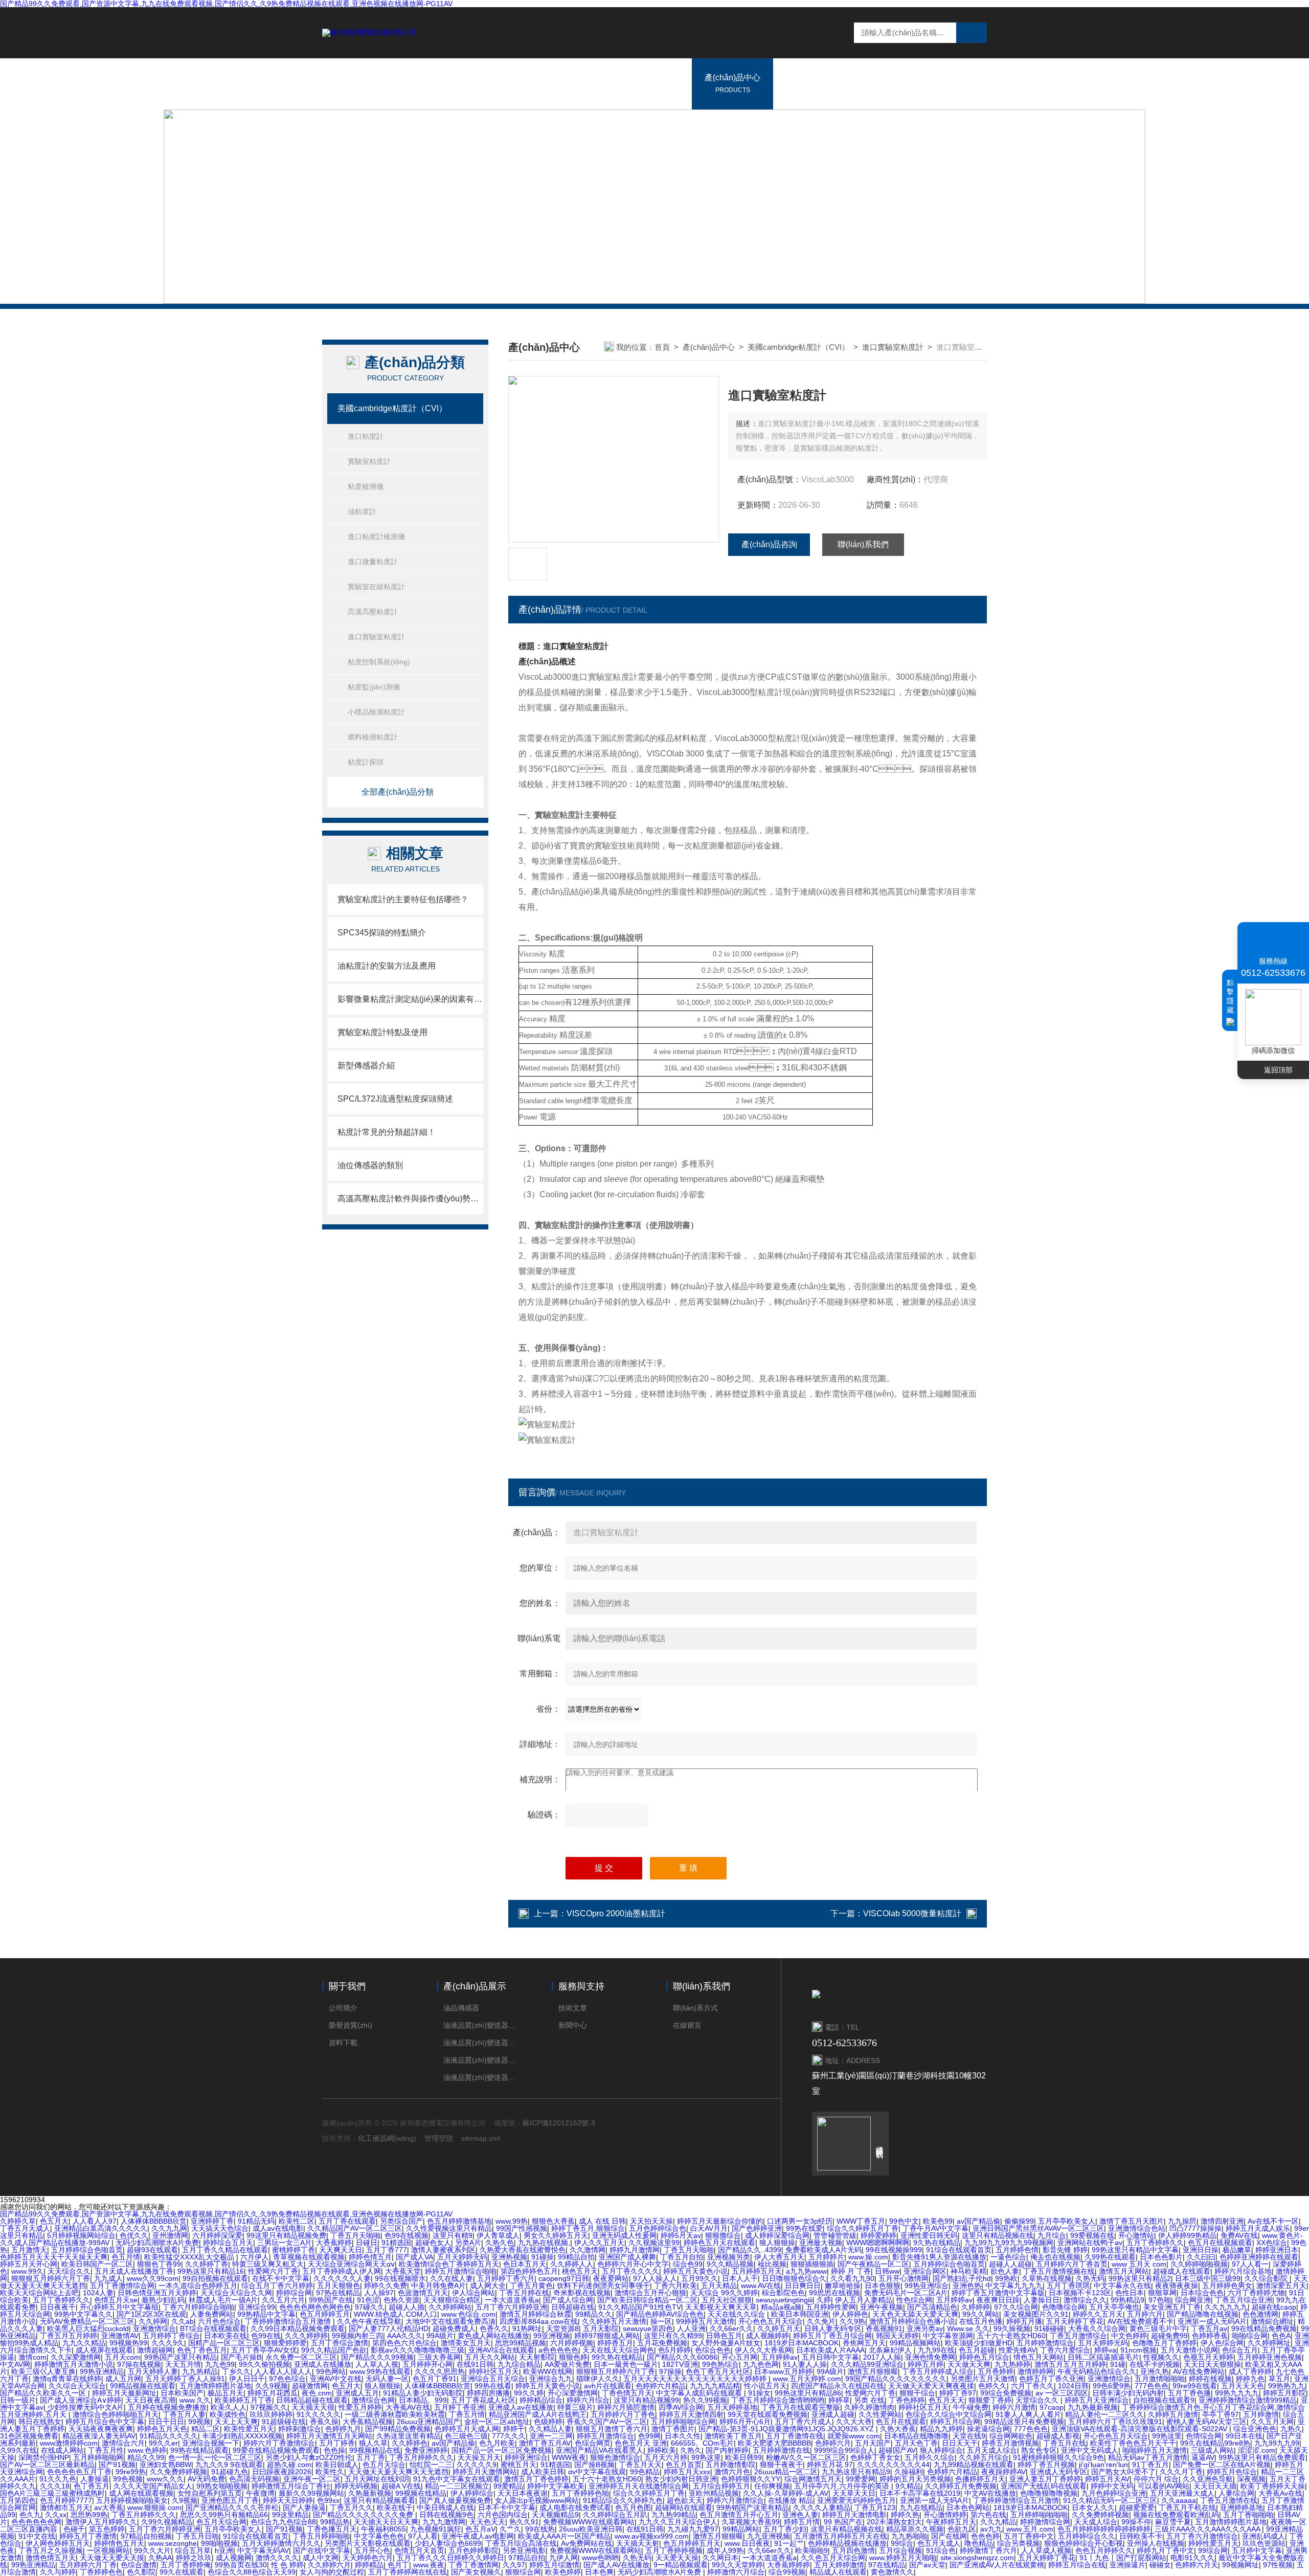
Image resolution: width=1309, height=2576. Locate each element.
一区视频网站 (108, 2550)
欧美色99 (938, 2221)
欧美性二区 (297, 2221)
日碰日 (367, 2243)
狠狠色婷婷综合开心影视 (1084, 2543)
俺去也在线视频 (1055, 2257)
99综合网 (1213, 2550)
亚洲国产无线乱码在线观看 (1044, 2486)
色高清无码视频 (254, 2479)
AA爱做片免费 (567, 2364)
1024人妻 (98, 2293)
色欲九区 (962, 2529)
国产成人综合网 (568, 2300)
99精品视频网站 (915, 2343)
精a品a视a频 (781, 2307)
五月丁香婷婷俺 (186, 2565)
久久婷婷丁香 (207, 2264)
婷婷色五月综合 (984, 2357)
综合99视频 (787, 2572)
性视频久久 (1161, 2357)
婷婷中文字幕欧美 (556, 2486)
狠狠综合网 (523, 2572)
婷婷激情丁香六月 (988, 2550)
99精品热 (335, 2522)
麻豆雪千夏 (1173, 2522)
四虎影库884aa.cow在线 (539, 2321)
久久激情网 (588, 2250)
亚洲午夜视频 (882, 2307)
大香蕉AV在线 (408, 2407)
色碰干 (74, 2529)
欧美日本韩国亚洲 (800, 2314)
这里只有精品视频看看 (379, 2500)
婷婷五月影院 (1284, 2393)
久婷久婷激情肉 (869, 2407)
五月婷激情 (1261, 2414)
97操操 (670, 2371)
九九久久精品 (84, 2343)
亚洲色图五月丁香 (230, 2500)
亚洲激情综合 (154, 2328)
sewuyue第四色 (648, 2328)
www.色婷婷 (147, 2450)
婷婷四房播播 (488, 2393)
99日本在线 (1244, 2436)
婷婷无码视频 (356, 2486)
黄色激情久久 (892, 2572)
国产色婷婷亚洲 (757, 2228)
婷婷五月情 (802, 2522)
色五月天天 (946, 2400)
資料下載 (343, 2043)
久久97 (514, 2565)
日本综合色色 (1202, 2293)
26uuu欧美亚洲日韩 (591, 2529)
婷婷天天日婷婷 (288, 2500)
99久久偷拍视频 (264, 2364)
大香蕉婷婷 (334, 2243)
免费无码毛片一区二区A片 (906, 2293)
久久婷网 (153, 2321)
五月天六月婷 (666, 2457)
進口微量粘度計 (373, 562)
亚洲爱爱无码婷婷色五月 (856, 2500)
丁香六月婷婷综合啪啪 (198, 2307)
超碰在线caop (1274, 2307)
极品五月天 (225, 2393)
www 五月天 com (1139, 2264)
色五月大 (54, 2221)
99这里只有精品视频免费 (286, 2235)
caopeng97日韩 (564, 2278)
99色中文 (904, 2221)
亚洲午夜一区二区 (312, 2479)
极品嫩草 (1237, 2250)
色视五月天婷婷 (1208, 2357)
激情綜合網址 (1272, 2321)
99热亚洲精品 (102, 2371)
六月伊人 (255, 2257)
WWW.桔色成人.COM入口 (396, 2314)
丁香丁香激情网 (473, 2565)
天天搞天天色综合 (220, 2228)
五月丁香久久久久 (630, 2271)
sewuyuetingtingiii (784, 2300)
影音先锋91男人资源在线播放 (939, 2257)
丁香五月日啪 (197, 2536)
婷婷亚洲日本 (1277, 2250)
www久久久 (165, 2479)
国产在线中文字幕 (322, 2550)
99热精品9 (1127, 2300)
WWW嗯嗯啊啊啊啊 (878, 2243)
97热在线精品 (338, 2293)
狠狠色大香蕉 (553, 2221)
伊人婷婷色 (850, 2314)
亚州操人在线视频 (1156, 2543)
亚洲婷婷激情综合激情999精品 (1248, 2400)
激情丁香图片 (673, 2429)
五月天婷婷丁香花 (1075, 2321)
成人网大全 (488, 2286)
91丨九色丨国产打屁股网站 (1123, 2558)
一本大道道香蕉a (512, 2300)
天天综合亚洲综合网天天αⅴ (351, 2264)
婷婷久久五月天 (1098, 2314)
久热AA (160, 2558)
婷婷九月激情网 (635, 2250)
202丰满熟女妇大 (894, 2522)
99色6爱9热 (1112, 2386)
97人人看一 (1250, 2264)
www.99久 (27, 2271)
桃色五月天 (580, 2271)
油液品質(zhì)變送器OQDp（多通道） (482, 2060)
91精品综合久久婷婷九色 (623, 2500)
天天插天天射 (638, 2543)
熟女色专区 (1039, 2450)
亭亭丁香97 (1221, 2414)
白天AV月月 (709, 2228)
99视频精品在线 (375, 2450)
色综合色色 (713, 2350)
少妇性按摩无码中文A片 (86, 2407)
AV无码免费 (206, 2479)
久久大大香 (854, 2422)
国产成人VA (414, 2257)
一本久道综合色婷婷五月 (198, 2286)
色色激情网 (1260, 2314)
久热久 (691, 2450)
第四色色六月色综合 (404, 2343)
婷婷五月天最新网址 (124, 2393)
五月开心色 (372, 2550)
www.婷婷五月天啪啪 (903, 2558)
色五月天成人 (939, 2543)
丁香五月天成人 (25, 2228)
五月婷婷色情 (1017, 2250)
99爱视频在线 (1092, 2235)
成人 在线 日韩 (602, 2221)
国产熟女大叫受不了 (1123, 2472)
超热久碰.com (289, 2465)
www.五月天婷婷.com (807, 2379)
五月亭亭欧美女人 (1067, 2221)
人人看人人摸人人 (283, 2371)
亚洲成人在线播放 (323, 2364)
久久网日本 (720, 2558)
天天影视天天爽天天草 (721, 2307)
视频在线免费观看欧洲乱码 (1176, 2515)
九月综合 (1052, 2235)
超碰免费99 (1169, 2336)
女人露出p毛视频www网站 (537, 2500)
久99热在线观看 (1110, 2257)
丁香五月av (1209, 2328)
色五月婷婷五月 (325, 2314)
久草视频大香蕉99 (751, 2522)
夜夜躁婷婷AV (1003, 2472)
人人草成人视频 (1046, 2550)
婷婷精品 (369, 2565)
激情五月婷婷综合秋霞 (535, 2314)
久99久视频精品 (167, 2522)
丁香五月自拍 (682, 2257)
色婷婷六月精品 (661, 2386)
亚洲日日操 (1201, 2250)
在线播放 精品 (791, 2500)
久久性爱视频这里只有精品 (449, 2228)
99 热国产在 (843, 2522)
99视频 (199, 2422)
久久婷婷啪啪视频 (1199, 2264)
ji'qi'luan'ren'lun (1103, 2465)
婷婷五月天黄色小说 (695, 2271)
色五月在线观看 (901, 2422)
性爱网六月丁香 (273, 2271)
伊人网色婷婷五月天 (58, 2543)
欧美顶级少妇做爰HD (979, 2343)
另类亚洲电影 (524, 2550)
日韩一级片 (18, 2400)
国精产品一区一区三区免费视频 (502, 2450)
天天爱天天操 (677, 2558)
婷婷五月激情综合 (605, 2436)
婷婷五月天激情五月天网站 (329, 2436)
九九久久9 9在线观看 (229, 2465)
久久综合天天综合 (77, 2386)
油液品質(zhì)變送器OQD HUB (482, 2025)
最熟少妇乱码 (163, 2300)
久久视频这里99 (654, 2243)
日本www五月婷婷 (783, 2371)
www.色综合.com (468, 2314)
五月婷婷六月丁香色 (623, 2414)
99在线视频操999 (894, 2250)
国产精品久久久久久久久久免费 (364, 2515)
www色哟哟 (600, 2558)
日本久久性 (683, 2436)
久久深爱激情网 (76, 2357)
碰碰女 (1160, 2565)
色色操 (334, 2450)
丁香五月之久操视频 (51, 2550)
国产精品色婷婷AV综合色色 (660, 2314)
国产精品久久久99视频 (377, 2357)
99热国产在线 (331, 2300)
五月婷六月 (1145, 2314)
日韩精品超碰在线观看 (312, 2400)
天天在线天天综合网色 (618, 2350)
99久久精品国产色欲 (334, 2350)
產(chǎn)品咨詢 (769, 544)
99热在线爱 (804, 2228)
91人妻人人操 (805, 2364)
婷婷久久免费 (386, 2286)
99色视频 (128, 2479)
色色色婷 (985, 2536)
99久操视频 (1012, 2328)
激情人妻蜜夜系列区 (443, 2250)
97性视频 (1278, 2565)
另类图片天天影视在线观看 (368, 2543)
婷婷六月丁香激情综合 (279, 2443)
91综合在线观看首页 (959, 2250)
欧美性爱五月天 (249, 2429)
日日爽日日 (803, 2286)
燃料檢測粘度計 (373, 737)
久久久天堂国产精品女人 (153, 2486)
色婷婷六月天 (1197, 2565)
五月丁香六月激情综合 (1202, 2536)
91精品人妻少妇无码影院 (423, 2393)
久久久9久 (168, 2343)
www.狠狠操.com (154, 2507)
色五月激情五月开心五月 (739, 2515)
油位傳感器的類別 (370, 1165)
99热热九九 (1287, 2386)
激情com (32, 2357)
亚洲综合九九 (551, 2379)
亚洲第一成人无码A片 (1212, 2321)
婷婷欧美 (662, 2450)
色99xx (328, 2500)
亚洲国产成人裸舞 (627, 2257)
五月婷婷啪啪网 (98, 2457)
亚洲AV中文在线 (336, 2379)
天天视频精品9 (555, 2515)
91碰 (1118, 2364)
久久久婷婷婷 (306, 2336)
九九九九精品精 (715, 2386)
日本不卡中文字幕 (507, 2507)
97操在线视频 (139, 2364)
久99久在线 (18, 2450)
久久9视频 (272, 2386)
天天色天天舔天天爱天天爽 (915, 2314)
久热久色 (500, 2243)
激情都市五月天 (65, 2507)
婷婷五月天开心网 (29, 2264)
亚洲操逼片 (1127, 2565)
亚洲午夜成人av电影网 (478, 2536)
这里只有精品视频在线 (998, 2235)
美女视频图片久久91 (1036, 2314)
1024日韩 (1073, 2386)
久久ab (183, 2321)
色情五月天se (116, 2300)
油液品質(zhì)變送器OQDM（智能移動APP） (482, 2043)
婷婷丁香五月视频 (1046, 2465)
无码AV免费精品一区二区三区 (87, 2321)
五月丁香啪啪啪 (1248, 2515)
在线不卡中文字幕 (281, 2278)
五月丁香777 (387, 2250)
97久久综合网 (1016, 2307)
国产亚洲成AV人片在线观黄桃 (997, 2565)
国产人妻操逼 (304, 2507)
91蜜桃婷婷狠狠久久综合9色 (1058, 2457)
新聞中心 (802, 83)
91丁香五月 (1150, 2465)
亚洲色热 (967, 2286)
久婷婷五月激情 (1173, 2414)
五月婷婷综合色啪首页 (87, 2250)
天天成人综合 (1096, 2522)
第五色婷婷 (107, 2529)
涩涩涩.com (1257, 2450)
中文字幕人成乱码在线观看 (700, 2393)
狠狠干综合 (917, 2393)
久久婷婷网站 (450, 2307)
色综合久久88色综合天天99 (252, 2572)
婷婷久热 (905, 2515)
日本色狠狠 (883, 2286)
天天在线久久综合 (737, 2314)
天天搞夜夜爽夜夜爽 (101, 2429)
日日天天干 (960, 2443)
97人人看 (423, 2536)
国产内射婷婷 (727, 2450)
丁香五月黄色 (531, 2286)
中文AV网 (15, 2364)
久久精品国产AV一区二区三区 (355, 2228)
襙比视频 (772, 2264)
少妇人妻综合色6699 (448, 2543)
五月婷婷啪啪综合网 (683, 2422)
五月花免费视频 (662, 2343)
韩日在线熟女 (40, 2422)
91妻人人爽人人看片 (1028, 2414)
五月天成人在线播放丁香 (134, 2271)
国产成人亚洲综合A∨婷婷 (81, 2400)
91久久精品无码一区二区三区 (1110, 2500)
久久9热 (852, 2321)
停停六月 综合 (1156, 2479)
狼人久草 (373, 2443)
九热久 (1291, 2429)
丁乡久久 (236, 2371)
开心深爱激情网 (573, 2393)
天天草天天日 (854, 2493)
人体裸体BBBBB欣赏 (154, 2221)
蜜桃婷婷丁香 (294, 2250)
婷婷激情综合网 (1045, 2522)
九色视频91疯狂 (436, 2529)
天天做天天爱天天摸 (112, 2558)
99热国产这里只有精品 (180, 2357)
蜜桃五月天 (518, 2465)
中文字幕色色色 (379, 2536)
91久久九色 (58, 2479)
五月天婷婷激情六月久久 (281, 2543)
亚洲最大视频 (821, 2243)
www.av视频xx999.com (652, 2536)
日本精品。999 (423, 2400)
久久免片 (821, 2321)
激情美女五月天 (466, 2343)
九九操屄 (1182, 2221)
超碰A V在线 (401, 2486)
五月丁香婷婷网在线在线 (408, 2572)
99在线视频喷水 (400, 2278)
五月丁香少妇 (785, 2529)
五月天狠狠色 (338, 2286)
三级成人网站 (1212, 2450)
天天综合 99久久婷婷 (724, 2293)
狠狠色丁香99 (159, 2264)
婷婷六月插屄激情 (626, 2407)
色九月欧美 (497, 2443)
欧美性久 (330, 2472)
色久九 (30, 2515)
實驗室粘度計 (369, 461)
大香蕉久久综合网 (1097, 2328)
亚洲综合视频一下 (211, 2443)
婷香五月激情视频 (1010, 2443)
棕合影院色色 (783, 2293)
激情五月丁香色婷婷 (536, 2479)
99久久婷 (529, 2393)
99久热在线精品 (617, 2357)
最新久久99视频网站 (311, 2493)
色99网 (649, 2436)
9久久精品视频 (730, 2264)
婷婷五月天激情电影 (854, 2515)
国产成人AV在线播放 (616, 2565)
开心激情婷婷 (945, 2515)
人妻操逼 (95, 2479)
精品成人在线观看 (838, 2572)
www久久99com (153, 2278)
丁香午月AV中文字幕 (935, 2228)
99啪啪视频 (219, 2543)
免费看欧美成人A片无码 (823, 2250)
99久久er (163, 2443)
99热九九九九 (1237, 2393)
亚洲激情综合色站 (1137, 2228)
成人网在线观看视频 (141, 2493)
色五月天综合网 (221, 2522)
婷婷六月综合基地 (1243, 2271)
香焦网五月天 (864, 2343)
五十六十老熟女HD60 (1011, 2336)
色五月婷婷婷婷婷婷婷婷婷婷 (1104, 2529)
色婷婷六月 (833, 2443)
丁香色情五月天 (627, 2393)
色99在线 (266, 2336)
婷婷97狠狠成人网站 (607, 2336)
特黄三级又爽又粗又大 (268, 2264)
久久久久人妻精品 (822, 2507)
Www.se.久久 (968, 2328)
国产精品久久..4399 (750, 2250)
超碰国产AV (897, 2450)
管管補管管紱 (835, 2235)
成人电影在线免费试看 (575, 2507)
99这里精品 (290, 2515)
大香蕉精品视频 (368, 2422)
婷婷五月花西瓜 (273, 2393)
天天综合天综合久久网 (236, 2293)
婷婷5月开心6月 (745, 2422)
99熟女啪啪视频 (222, 2486)
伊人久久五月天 (599, 2243)
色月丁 (398, 2565)
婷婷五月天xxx (687, 2472)
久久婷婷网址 (1269, 2343)
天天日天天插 (1215, 2486)
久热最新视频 (370, 2493)
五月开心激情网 (904, 2278)
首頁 (662, 347)
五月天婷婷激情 (839, 2565)
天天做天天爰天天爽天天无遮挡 (398, 2472)
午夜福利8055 (383, 2529)
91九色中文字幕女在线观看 (457, 2479)
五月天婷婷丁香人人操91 (185, 2379)
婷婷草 (839, 2400)
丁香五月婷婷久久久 (421, 2457)
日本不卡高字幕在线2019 (920, 2493)
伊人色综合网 (1222, 2343)
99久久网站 (981, 2314)
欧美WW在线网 (548, 2371)
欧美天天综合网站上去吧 (39, 2293)
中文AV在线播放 (990, 2493)
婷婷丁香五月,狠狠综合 (588, 2228)
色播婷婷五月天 (980, 2479)
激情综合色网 (373, 2400)
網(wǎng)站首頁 (592, 83)
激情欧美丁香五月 (733, 2436)
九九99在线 (936, 2350)
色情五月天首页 (419, 2550)
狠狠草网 (1162, 2293)
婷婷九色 (1250, 2379)
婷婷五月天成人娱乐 (1258, 2228)
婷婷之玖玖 (194, 2558)
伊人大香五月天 (779, 2257)
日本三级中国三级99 (1208, 2278)
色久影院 (141, 2572)
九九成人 (108, 2278)
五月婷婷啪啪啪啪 (1039, 2515)
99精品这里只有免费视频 (1024, 2422)
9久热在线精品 (937, 2243)
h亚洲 (224, 2550)
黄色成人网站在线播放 (493, 2336)
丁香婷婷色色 (101, 2572)
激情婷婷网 (1035, 2371)
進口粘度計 (366, 436)
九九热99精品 (673, 2515)
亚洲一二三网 (551, 2436)
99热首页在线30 (241, 2565)
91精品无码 (256, 2221)
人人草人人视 (377, 2364)
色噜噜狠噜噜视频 (1049, 2493)
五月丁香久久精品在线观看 (225, 2250)
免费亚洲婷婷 (426, 2450)
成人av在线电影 (278, 2228)
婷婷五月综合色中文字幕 (105, 2422)
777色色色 (1152, 2386)
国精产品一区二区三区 (224, 2343)
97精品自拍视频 (146, 2536)
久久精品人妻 (550, 2429)
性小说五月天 (765, 2386)
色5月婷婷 (674, 2350)
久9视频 (185, 2500)
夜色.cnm (317, 2393)
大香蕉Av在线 (1280, 2493)
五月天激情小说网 (1189, 2350)
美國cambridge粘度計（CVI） (392, 408)
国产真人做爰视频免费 (455, 2500)
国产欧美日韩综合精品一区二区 (647, 2300)
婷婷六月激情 (1014, 2407)
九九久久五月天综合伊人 (678, 2522)
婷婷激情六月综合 (736, 2572)
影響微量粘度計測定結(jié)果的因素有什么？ (410, 999)
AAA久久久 (405, 2336)
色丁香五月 (92, 2486)
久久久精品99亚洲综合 (867, 2364)
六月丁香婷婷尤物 (1256, 2293)
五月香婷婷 (996, 2371)
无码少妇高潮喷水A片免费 (157, 2243)
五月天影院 (601, 2328)
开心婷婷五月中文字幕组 (119, 2307)
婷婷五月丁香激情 (88, 2536)
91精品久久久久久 (169, 2436)
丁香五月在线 (1065, 2443)
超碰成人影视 (1058, 2436)
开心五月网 (739, 2357)
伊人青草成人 (498, 2235)
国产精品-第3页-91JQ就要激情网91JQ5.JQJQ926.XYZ (787, 2429)
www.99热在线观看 (380, 2371)
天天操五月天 (479, 2457)
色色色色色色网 (36, 2522)
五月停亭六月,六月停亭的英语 (843, 2486)
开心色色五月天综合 (771, 2321)
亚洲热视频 (509, 2257)
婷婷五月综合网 (955, 2422)
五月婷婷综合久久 (1087, 2536)
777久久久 (509, 2436)
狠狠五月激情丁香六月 (612, 2429)
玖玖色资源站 (1264, 2543)
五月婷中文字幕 (1257, 2550)
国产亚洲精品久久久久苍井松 (232, 2507)
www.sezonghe (173, 2543)
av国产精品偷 (978, 2221)
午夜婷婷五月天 (951, 2522)
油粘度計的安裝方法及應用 (387, 966)
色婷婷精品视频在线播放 (847, 2543)
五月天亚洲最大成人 (1182, 2493)
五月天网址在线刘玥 (377, 2479)
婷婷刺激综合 (300, 2429)
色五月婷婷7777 (66, 2500)
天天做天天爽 (969, 2364)
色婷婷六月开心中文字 (633, 2264)
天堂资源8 (562, 2328)
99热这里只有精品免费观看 (1262, 2457)
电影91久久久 (1192, 2558)
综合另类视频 (1019, 2543)
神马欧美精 (968, 2271)
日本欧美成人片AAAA (830, 2350)
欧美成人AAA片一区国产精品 (564, 2536)
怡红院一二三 (431, 2465)
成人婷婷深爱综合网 (777, 2235)
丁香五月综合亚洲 (1244, 2300)
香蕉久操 (324, 2422)
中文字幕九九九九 (1014, 2286)
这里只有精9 (453, 2235)
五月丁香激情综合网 (122, 2286)
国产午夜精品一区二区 (873, 2264)
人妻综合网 (1236, 2493)
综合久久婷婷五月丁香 (863, 2228)
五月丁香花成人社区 (483, 2400)
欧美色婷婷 (563, 2572)
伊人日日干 (247, 2379)
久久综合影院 (1267, 2278)
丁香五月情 (467, 2414)
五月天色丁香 (916, 2443)
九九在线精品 (921, 2507)
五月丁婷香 (337, 2443)
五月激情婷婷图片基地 (215, 2386)
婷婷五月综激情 (554, 2565)
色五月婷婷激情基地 (459, 2221)
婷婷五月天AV (1107, 2479)
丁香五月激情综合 (1078, 2336)
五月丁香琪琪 (1068, 2286)
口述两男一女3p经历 (800, 2221)
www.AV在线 (761, 2286)
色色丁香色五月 (202, 2350)
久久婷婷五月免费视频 (961, 2486)
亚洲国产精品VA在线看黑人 (600, 2450)
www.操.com (868, 2257)
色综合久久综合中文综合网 (949, 2414)
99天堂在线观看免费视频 (768, 2414)
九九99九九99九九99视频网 (1009, 2243)
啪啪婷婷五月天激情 (1155, 2450)
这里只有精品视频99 (646, 2400)
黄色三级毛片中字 (1158, 2328)
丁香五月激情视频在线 (1059, 2271)
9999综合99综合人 (844, 2450)
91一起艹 (789, 2543)
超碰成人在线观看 (1182, 2271)
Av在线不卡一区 (1273, 2221)
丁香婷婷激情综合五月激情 (289, 2321)
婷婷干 (514, 2429)
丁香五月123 (875, 2507)
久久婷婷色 (410, 2443)
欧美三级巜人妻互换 (43, 2371)
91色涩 (368, 2300)
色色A (1281, 2336)
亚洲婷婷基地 (1242, 2507)
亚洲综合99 (257, 2307)
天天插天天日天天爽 (386, 2522)
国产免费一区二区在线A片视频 (1222, 2465)
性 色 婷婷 (287, 2565)
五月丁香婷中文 (1029, 2536)
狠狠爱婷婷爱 (285, 2343)
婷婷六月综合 (588, 2400)
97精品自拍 (527, 2558)
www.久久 (195, 2400)
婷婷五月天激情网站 (485, 2472)
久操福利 (909, 2472)
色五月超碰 (977, 2350)
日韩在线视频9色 (446, 2515)
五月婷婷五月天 (757, 2271)
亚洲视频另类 (729, 2257)
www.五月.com (1030, 2529)
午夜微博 (260, 2493)
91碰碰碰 (1049, 2328)
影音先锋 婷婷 (1065, 2250)
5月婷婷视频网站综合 (81, 2235)
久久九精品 (998, 2522)
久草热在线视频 (1047, 2278)
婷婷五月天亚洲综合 (1097, 2400)
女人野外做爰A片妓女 (726, 2343)
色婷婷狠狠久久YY (751, 2479)
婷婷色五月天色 (162, 2429)
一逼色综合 (1008, 2257)
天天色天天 (487, 2522)
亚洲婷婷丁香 (212, 2221)
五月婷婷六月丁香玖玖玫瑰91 (1115, 2422)
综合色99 (688, 2264)
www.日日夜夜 (747, 2543)
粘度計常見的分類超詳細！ (387, 1132)
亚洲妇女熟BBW (165, 2465)
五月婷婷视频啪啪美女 (132, 2500)
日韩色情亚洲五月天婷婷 (157, 2293)
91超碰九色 (230, 2472)
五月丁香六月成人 (803, 2422)
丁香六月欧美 (675, 2286)
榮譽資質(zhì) (351, 2025)
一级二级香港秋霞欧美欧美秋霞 (395, 2414)
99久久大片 (152, 2550)
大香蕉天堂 (403, 2271)
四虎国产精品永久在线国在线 (838, 2386)
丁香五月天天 (640, 2465)
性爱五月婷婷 (360, 2407)
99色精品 (645, 2472)
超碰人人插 (407, 2307)
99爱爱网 (861, 2479)
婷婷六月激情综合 (735, 2500)
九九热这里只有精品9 (856, 2472)
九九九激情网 (444, 2522)
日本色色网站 (968, 2507)
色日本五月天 (525, 2264)
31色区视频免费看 (29, 2436)
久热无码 (1090, 2278)
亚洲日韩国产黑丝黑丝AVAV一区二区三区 (1038, 2228)
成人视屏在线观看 (104, 2350)
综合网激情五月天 (813, 2479)
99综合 (902, 2543)
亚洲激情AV (120, 2336)
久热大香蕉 (898, 2429)
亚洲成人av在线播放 (521, 2407)
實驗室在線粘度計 (376, 587)
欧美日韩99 (743, 2457)
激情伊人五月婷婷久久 (101, 2522)
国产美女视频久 (476, 2572)
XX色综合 (1272, 2243)
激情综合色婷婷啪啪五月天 (116, 2414)
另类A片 (468, 2243)
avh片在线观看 (608, 2386)
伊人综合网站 (473, 2293)
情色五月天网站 (1039, 2357)
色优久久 (134, 2235)
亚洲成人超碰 (833, 2414)
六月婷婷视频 (572, 2343)
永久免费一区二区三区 (301, 2357)
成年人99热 (725, 2550)
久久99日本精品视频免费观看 (298, 2328)
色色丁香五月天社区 (718, 2371)
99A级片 (440, 2336)
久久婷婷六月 (329, 2565)
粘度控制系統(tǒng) (379, 662)
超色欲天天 (685, 2500)
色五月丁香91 (435, 2379)
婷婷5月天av (681, 2235)
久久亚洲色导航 (1208, 2479)
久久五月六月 (283, 2300)
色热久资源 (401, 2300)
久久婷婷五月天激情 (614, 2321)
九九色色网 (761, 2364)
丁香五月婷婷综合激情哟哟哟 (778, 2400)
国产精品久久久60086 (682, 2357)
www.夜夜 (429, 2565)
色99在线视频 (407, 2235)
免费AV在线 (1239, 2235)
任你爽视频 (772, 2486)
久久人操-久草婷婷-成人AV (786, 2493)
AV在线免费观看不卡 (1141, 2321)
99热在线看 (493, 2386)
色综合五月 (1240, 2350)
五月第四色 (18, 2500)
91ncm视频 (1138, 2350)
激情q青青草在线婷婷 (67, 2379)
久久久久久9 (477, 2465)
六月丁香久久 (1032, 2386)
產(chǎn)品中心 (732, 83)
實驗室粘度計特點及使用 (382, 1032)
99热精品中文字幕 (266, 2314)
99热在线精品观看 (199, 2450)
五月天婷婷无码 (462, 2257)
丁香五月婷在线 (524, 2293)
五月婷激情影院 (731, 2465)
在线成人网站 (62, 2450)
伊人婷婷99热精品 (1187, 2235)
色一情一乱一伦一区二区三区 (215, 2457)
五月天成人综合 (992, 2450)
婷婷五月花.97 (830, 2465)
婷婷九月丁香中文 (1165, 2550)
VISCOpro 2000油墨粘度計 (616, 1913)
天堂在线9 (969, 2436)
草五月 (1279, 2379)
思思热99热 (89, 2515)
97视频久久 (269, 2407)
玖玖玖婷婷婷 (271, 2414)
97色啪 (1160, 2300)
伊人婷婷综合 (472, 2493)
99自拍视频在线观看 (215, 2278)
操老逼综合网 (988, 2429)
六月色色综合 (219, 2321)
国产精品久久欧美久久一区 (44, 2393)
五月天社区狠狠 (727, 2300)
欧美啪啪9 (811, 2550)
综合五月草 (193, 2550)
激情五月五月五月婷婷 (1070, 2364)
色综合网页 (593, 2443)
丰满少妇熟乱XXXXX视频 (242, 2436)
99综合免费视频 (1006, 2393)
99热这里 (1167, 2436)
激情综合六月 (123, 2443)
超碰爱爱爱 (1137, 2507)
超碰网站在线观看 (684, 2507)
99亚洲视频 (552, 2336)
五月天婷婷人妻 (153, 2371)
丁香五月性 (106, 2450)
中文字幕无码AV (263, 2550)
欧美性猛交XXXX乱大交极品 (190, 2257)
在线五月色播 (981, 2321)
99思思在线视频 (834, 2293)
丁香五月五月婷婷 (69, 2336)
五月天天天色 (1243, 2386)
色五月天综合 (384, 2465)
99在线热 (540, 2529)
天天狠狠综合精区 (452, 2300)
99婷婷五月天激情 (705, 2321)
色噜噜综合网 (1064, 2307)
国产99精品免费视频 (398, 2429)
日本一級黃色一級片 (626, 2364)
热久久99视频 (705, 2400)
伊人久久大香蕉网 (763, 2350)
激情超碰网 (155, 2350)
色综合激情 (139, 2565)
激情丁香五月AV (545, 2443)
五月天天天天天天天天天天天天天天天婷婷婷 (696, 2379)
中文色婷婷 (1129, 2336)
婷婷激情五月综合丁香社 (291, 2486)
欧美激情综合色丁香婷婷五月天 (449, 2264)
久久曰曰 (1201, 2257)
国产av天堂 (927, 2565)
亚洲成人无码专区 (1058, 2472)
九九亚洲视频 (769, 2536)
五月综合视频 (900, 2550)
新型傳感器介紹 (366, 1066)
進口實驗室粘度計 (376, 637)
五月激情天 (29, 2250)
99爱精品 (508, 2486)
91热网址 (527, 2328)
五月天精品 (719, 2286)
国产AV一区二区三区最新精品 (47, 2465)
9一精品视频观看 (681, 2565)
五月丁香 (371, 2457)
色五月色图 (633, 2507)
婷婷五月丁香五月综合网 (832, 2336)
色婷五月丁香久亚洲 (1051, 2379)
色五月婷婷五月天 (692, 2543)
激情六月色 (732, 2472)
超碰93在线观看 (152, 2250)
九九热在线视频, (544, 2243)
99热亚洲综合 (927, 2286)
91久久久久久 (319, 2414)
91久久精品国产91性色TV (640, 2307)
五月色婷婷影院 (473, 2550)
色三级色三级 (466, 2436)
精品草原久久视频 (915, 2529)
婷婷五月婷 (926, 2364)
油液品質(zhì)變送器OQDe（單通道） (482, 2077)
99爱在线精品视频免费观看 (276, 2450)
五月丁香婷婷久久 (1155, 2243)
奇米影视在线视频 (582, 2293)
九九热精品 (200, 2371)
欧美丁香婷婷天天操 (1273, 2486)
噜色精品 (979, 2543)
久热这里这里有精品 (409, 2436)
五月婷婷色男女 (1227, 2286)
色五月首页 (684, 2465)
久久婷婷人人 (572, 2264)
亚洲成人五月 (357, 2393)
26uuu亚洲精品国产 (428, 2422)
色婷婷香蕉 (1210, 2336)
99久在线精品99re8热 (1215, 2443)
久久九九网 (169, 2228)
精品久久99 (146, 2457)
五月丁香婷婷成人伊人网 (342, 2271)
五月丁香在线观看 (347, 2221)
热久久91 (524, 2522)
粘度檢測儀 (366, 486)
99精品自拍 (576, 2257)
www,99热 (512, 2221)
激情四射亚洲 (1222, 2221)
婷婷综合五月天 (228, 2243)
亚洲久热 (1155, 2371)
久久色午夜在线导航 (369, 2321)
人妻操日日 (1042, 2300)
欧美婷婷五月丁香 (243, 2400)
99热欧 (1006, 2278)
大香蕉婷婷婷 (788, 2565)
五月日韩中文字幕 (830, 2357)
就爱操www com (854, 2436)
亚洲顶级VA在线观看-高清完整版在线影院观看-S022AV (1141, 2429)
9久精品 (908, 2486)
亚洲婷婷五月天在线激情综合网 (639, 2486)
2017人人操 (882, 2357)
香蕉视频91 (884, 2328)
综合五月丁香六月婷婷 (277, 2286)
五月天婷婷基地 (732, 2407)
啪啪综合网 (1250, 2336)
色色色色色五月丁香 (79, 2472)
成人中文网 (321, 2558)
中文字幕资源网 (948, 2336)
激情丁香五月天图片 (1132, 2221)
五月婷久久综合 (930, 2457)
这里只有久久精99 (673, 2336)
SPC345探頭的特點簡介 (382, 933)
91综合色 (941, 2550)
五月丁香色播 (1189, 2393)
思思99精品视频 (521, 2343)
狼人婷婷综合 (941, 2450)
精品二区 (206, 2429)
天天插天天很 (313, 2407)
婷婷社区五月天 (494, 2371)
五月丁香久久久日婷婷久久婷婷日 (450, 2558)
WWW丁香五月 (861, 2221)
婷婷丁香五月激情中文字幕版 (998, 2293)
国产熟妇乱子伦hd (962, 2278)
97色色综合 (287, 2379)
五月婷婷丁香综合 (171, 2336)
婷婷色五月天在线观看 (719, 2243)
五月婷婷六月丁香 (88, 2565)
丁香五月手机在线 (1187, 2507)
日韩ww (887, 2271)
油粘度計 (362, 511)
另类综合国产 (401, 2221)
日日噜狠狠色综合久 (794, 2278)
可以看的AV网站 (1164, 2486)
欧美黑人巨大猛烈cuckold (88, 2328)
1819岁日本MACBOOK (802, 2343)
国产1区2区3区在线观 (151, 2314)
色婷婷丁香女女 (875, 2457)
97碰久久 (370, 2307)
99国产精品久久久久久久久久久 (896, 2379)
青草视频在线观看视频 (309, 2257)
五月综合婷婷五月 (721, 2486)
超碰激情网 (310, 2386)
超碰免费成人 (454, 2328)
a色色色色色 (558, 2350)
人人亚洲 (691, 2328)
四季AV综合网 (681, 2407)
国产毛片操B (241, 2357)
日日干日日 (166, 2422)
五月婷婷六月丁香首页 (1072, 2264)
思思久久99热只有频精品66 (224, 2515)
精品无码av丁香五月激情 (1148, 2457)
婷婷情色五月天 (119, 2543)
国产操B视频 (594, 2465)
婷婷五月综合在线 (1077, 2565)
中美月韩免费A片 (438, 2286)
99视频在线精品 (421, 2493)
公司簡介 (343, 2008)
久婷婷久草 (18, 2221)
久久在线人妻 (452, 2278)
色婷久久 (992, 2386)
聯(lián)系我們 (928, 83)
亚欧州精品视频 (714, 2493)
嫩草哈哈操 (843, 2286)
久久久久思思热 (440, 2371)
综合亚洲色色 (1255, 2429)
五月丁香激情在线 (795, 2436)
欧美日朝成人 (337, 2465)
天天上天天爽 (236, 2422)
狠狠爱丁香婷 (990, 2400)
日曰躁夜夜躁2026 (282, 2472)
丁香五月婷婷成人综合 (938, 2371)
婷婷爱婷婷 (878, 2235)
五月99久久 (699, 2278)
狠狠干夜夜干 (781, 2465)
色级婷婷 (548, 2422)
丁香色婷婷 (907, 2400)
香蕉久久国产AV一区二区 (607, 2422)
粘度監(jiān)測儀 (374, 687)
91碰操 (543, 2257)
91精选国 (396, 2243)
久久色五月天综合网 (833, 2558)
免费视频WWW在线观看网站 (589, 2522)
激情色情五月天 (51, 2558)
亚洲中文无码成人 (1090, 2450)
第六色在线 (988, 2515)
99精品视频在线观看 (143, 2386)
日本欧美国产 (182, 2393)
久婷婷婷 (976, 2307)
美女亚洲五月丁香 (1172, 2307)
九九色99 (220, 2364)
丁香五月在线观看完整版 (801, 2407)
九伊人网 (563, 2558)
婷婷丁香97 (958, 2393)
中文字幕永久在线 (1122, 2286)
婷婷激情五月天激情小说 (74, 2364)
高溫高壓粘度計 (373, 612)
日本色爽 (599, 2572)
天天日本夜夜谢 (523, 2493)
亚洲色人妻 (800, 2515)
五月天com (122, 2357)
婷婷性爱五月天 (1213, 2543)
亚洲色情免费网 (930, 2357)
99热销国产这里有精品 (753, 2507)
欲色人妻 (1005, 2271)
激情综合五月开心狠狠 (650, 2293)
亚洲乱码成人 (1263, 2536)
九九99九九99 (1277, 2443)
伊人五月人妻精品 (864, 2300)
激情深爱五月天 (1281, 2286)
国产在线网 (949, 2536)
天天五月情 (183, 2364)
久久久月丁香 (1181, 2472)
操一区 (661, 2321)
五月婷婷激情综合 (1045, 2343)
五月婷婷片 (826, 2257)
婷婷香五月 (615, 2343)
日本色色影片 (1161, 2257)
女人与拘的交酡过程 (332, 2572)
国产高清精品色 (932, 2307)
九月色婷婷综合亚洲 (1114, 2493)
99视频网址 (1240, 2565)
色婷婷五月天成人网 (467, 2429)
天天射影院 (537, 2357)
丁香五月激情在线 (1229, 2500)
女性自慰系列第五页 (210, 2493)
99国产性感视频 (522, 2228)
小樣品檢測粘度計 (376, 712)
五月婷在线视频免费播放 (167, 2407)
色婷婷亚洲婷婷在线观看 (1259, 2257)
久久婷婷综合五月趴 (615, 2515)
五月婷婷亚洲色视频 (1270, 2357)
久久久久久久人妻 (342, 2278)
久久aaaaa (1179, 2500)
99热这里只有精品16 (211, 2271)
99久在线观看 (182, 2572)
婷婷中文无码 (1112, 2486)
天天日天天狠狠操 (1212, 2364)
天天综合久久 (69, 2271)
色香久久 (494, 2328)
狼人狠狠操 (777, 2243)
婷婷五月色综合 (1232, 2472)
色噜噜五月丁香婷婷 (1164, 2343)
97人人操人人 (655, 2278)
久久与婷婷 (58, 2572)
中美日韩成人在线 (445, 2507)
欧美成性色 (228, 2414)
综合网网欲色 (1011, 2436)
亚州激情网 (170, 2235)
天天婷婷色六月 (368, 2558)
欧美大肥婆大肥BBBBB (774, 2443)
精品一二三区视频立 (457, 2486)
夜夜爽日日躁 (998, 2300)
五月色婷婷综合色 (658, 2228)
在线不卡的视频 (1155, 2364)
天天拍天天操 (651, 2221)
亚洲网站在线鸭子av (1090, 2243)
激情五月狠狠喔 (873, 2371)
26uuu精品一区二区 (786, 2472)
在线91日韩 (475, 2364)
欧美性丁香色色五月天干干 (1133, 2443)
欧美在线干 (395, 2507)
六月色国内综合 (503, 2515)
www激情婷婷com (69, 2443)
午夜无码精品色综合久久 (1097, 2371)
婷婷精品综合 (541, 2400)
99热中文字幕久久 (83, 2314)
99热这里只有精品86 (808, 2393)
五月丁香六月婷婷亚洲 (511, 2307)
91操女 (759, 2393)
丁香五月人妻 (184, 2414)
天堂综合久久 (1038, 2400)
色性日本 (1130, 2293)
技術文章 (573, 2008)
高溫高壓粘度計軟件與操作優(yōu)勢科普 (410, 1199)
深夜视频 (1251, 2479)
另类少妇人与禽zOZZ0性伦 (309, 2457)
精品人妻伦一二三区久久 (1104, 2414)
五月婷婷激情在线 (781, 2450)
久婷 (824, 2300)
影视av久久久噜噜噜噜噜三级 (417, 2350)
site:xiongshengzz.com (977, 2558)
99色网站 (331, 2371)
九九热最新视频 (1093, 2407)
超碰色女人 (433, 2243)
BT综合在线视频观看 (213, 2328)
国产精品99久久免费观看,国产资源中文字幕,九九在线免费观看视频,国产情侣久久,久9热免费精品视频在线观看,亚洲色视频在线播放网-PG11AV (226, 2214)
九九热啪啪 (909, 2536)
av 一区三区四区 (1062, 2393)
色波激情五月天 (423, 2293)
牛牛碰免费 (971, 2407)
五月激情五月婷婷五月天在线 (841, 2536)
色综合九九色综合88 (283, 2522)
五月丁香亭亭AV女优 (264, 2350)
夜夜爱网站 (611, 2278)
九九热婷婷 (1012, 2364)
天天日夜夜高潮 (150, 2400)
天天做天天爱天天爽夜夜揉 (931, 2386)
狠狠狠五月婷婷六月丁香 (51, 2278)
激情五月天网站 (1124, 2271)
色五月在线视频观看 (1220, 2243)
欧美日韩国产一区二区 (97, 2264)
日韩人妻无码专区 (833, 2328)
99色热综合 (720, 2364)
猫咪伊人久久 (598, 2379)
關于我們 (663, 83)
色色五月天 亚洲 (641, 2443)
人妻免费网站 (212, 2314)
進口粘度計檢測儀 (376, 536)
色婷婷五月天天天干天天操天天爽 (54, 2257)
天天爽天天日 (341, 2250)
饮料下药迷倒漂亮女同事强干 (603, 2286)
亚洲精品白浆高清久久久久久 (101, 2228)
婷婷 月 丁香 (851, 2271)
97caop (1052, 2407)
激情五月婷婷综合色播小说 (912, 2321)
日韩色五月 (724, 2336)
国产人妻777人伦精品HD (389, 2328)
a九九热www (806, 2271)
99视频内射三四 (357, 2336)
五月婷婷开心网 (427, 2364)
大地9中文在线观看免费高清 (450, 2321)
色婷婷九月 (343, 2429)
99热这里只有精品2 (1140, 2278)
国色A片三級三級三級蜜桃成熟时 (52, 2493)
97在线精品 (887, 2565)
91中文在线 (37, 2536)
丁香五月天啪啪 (355, 2235)
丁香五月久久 (351, 2507)
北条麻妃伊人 (891, 2350)
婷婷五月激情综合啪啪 (461, 2271)
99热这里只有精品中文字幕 (1135, 2250)
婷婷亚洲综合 (526, 2457)
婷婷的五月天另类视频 (915, 2479)
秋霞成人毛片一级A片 (223, 2300)
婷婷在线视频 (1210, 2379)
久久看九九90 (852, 2278)
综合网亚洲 (1193, 2300)
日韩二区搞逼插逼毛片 (1103, 2357)
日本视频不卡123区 (1080, 2293)
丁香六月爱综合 (1065, 2350)
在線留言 (861, 83)
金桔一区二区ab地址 (497, 2422)
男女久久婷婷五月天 (556, 2235)
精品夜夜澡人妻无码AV (99, 2436)
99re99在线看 (1195, 2386)
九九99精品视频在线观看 (974, 2465)
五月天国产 (873, 2443)
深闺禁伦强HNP (44, 2457)
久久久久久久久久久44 (893, 2465)
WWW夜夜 (569, 2457)
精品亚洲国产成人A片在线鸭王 (538, 2414)
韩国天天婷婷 (897, 2336)
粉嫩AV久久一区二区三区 (806, 2457)
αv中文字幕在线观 (597, 2472)
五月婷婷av (954, 2300)
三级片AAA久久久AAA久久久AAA (1208, 2529)
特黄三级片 (575, 2407)
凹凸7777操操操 (1195, 2228)
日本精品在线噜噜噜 (916, 2436)
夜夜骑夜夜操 (1177, 2286)
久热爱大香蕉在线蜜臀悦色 (523, 2250)
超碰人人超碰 (1010, 2264)
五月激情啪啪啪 (1160, 2379)
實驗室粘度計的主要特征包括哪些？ (403, 899)
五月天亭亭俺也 (1114, 2307)
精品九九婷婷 (941, 2429)
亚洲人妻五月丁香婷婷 (1045, 2479)
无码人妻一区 (387, 2379)
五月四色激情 (853, 2550)
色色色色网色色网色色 (315, 2307)
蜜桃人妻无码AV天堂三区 (1206, 2422)
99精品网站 (741, 2529)
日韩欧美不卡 (1141, 2536)
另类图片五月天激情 (983, 2379)
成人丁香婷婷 (1250, 2371)
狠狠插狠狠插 (812, 2264)
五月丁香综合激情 (340, 2343)
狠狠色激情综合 (615, 2457)
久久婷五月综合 (984, 2457)
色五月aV (480, 2529)
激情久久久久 (277, 2558)
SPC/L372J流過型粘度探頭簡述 (395, 1099)
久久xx (56, 2515)
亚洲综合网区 (925, 2271)
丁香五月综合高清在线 (521, 2543)
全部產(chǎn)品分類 (398, 792)
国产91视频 (117, 2465)
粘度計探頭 (366, 762)
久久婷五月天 (779, 2328)
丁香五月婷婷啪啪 (321, 2536)
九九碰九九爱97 (693, 2529)
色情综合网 (1204, 2436)
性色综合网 (914, 2300)
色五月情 (126, 2257)
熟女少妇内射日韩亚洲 (681, 2479)
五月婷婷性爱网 (831, 2307)
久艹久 (510, 2529)
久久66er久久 (731, 2328)
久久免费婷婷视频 (178, 2472)
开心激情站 (1136, 2235)
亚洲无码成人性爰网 (624, 2235)
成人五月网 (123, 2379)
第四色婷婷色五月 (529, 2271)
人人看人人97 (95, 2221)
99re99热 (131, 2472)
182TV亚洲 (680, 2364)
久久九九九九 (1226, 2307)
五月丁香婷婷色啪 (580, 2493)
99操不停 (1136, 2522)
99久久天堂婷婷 (737, 2565)
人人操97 (379, 2293)
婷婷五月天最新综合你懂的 (720, 2221)
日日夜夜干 (58, 2307)
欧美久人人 (229, 2407)
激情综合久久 (1085, 2300)
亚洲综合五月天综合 (493, 2379)
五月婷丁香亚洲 (459, 2407)
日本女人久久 (1093, 2507)
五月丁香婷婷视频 (674, 2550)
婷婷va (1105, 2350)
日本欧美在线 (225, 2336)
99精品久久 (594, 2314)
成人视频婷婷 (768, 2336)
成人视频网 (234, 2558)
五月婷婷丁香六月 (506, 2278)
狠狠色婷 (573, 2357)
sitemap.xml (481, 2138)
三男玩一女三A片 (285, 2243)
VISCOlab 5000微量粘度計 (912, 1913)
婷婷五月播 (1024, 2321)
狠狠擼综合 (723, 2235)
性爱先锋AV (1017, 2350)
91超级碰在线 (284, 2422)
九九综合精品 (519, 2364)
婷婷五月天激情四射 (691, 2414)
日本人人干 (740, 2278)
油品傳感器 (461, 2008)
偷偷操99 (1019, 2221)
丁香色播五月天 (332, 2529)
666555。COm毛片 (702, 2443)
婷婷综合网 (294, 2293)
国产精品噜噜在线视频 (1203, 2314)
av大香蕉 (109, 2507)
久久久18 (55, 2486)
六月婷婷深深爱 (217, 2235)
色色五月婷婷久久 (1104, 2550)
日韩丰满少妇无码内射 (1128, 2393)
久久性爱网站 (880, 2414)
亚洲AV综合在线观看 (501, 2350)
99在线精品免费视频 (1264, 2328)
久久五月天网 (1272, 2422)
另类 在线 (869, 2400)
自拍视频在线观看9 (1164, 2400)
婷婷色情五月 (370, 2257)
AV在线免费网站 (1199, 2371)
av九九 (991, 2529)
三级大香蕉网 (439, 2357)
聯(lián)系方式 (695, 2008)
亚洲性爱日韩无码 (929, 2235)
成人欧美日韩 (543, 2472)
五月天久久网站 (490, 2357)
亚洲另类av (925, 2328)
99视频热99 (128, 2343)
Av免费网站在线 (586, 2543)
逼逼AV (1203, 2457)
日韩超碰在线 (573, 2307)
